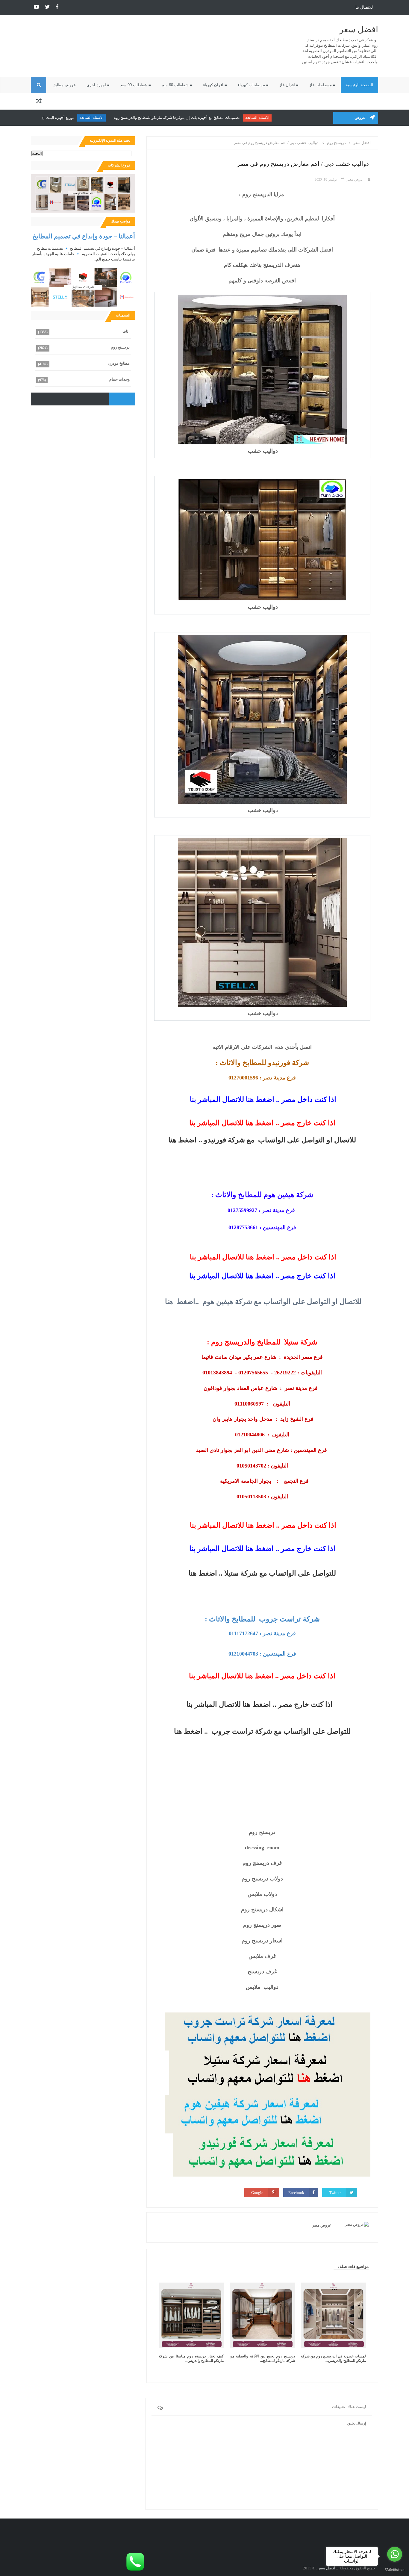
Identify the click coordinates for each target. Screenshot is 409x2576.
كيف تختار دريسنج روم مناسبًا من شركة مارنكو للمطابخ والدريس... (191, 2358)
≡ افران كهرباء (215, 85)
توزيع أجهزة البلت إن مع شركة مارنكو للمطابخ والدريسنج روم (58, 118)
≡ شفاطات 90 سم (136, 85)
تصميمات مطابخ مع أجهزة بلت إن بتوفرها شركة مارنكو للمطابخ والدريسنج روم (210, 118)
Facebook (296, 2193)
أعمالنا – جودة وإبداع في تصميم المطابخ (84, 236)
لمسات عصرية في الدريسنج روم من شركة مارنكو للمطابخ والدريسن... (333, 2358)
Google (257, 2193)
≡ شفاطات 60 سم (177, 85)
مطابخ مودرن (119, 363)
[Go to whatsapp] (395, 2554)
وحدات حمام (119, 379)
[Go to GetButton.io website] (395, 2570)
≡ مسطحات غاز (322, 85)
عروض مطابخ (65, 85)
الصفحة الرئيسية (359, 85)
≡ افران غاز (289, 85)
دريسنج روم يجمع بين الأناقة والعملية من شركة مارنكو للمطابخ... (262, 2358)
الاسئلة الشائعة (291, 118)
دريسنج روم (120, 347)
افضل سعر (359, 29)
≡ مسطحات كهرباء (253, 85)
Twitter (335, 2193)
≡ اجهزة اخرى (98, 85)
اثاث (126, 331)
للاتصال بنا (364, 7)
